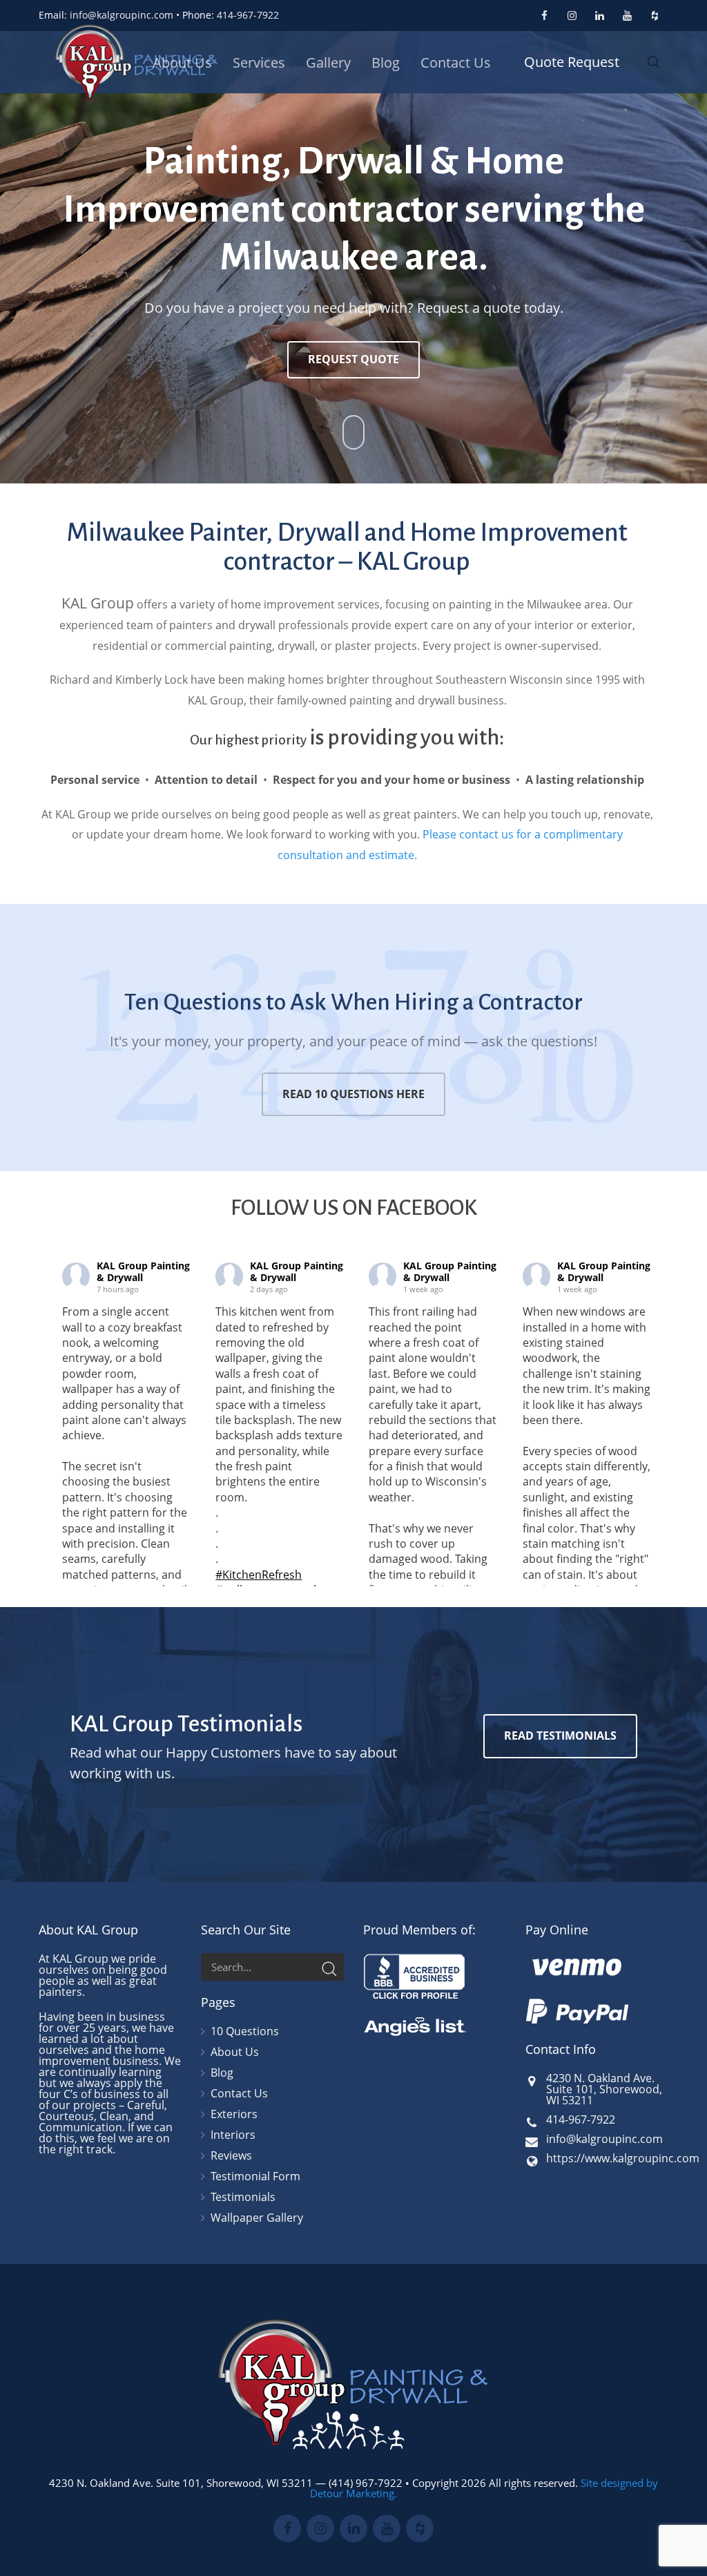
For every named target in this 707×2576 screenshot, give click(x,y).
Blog (222, 2073)
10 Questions (245, 2032)
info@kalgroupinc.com (122, 15)
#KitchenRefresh (259, 1575)
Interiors (233, 2135)
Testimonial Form (255, 2176)
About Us (235, 2052)
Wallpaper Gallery (257, 2218)
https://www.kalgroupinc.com (623, 2158)
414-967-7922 (248, 15)
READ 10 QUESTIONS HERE (353, 1094)
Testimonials (243, 2197)
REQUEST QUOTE (353, 359)
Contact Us (239, 2093)
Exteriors (234, 2114)
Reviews (231, 2155)
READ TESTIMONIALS (560, 1736)
